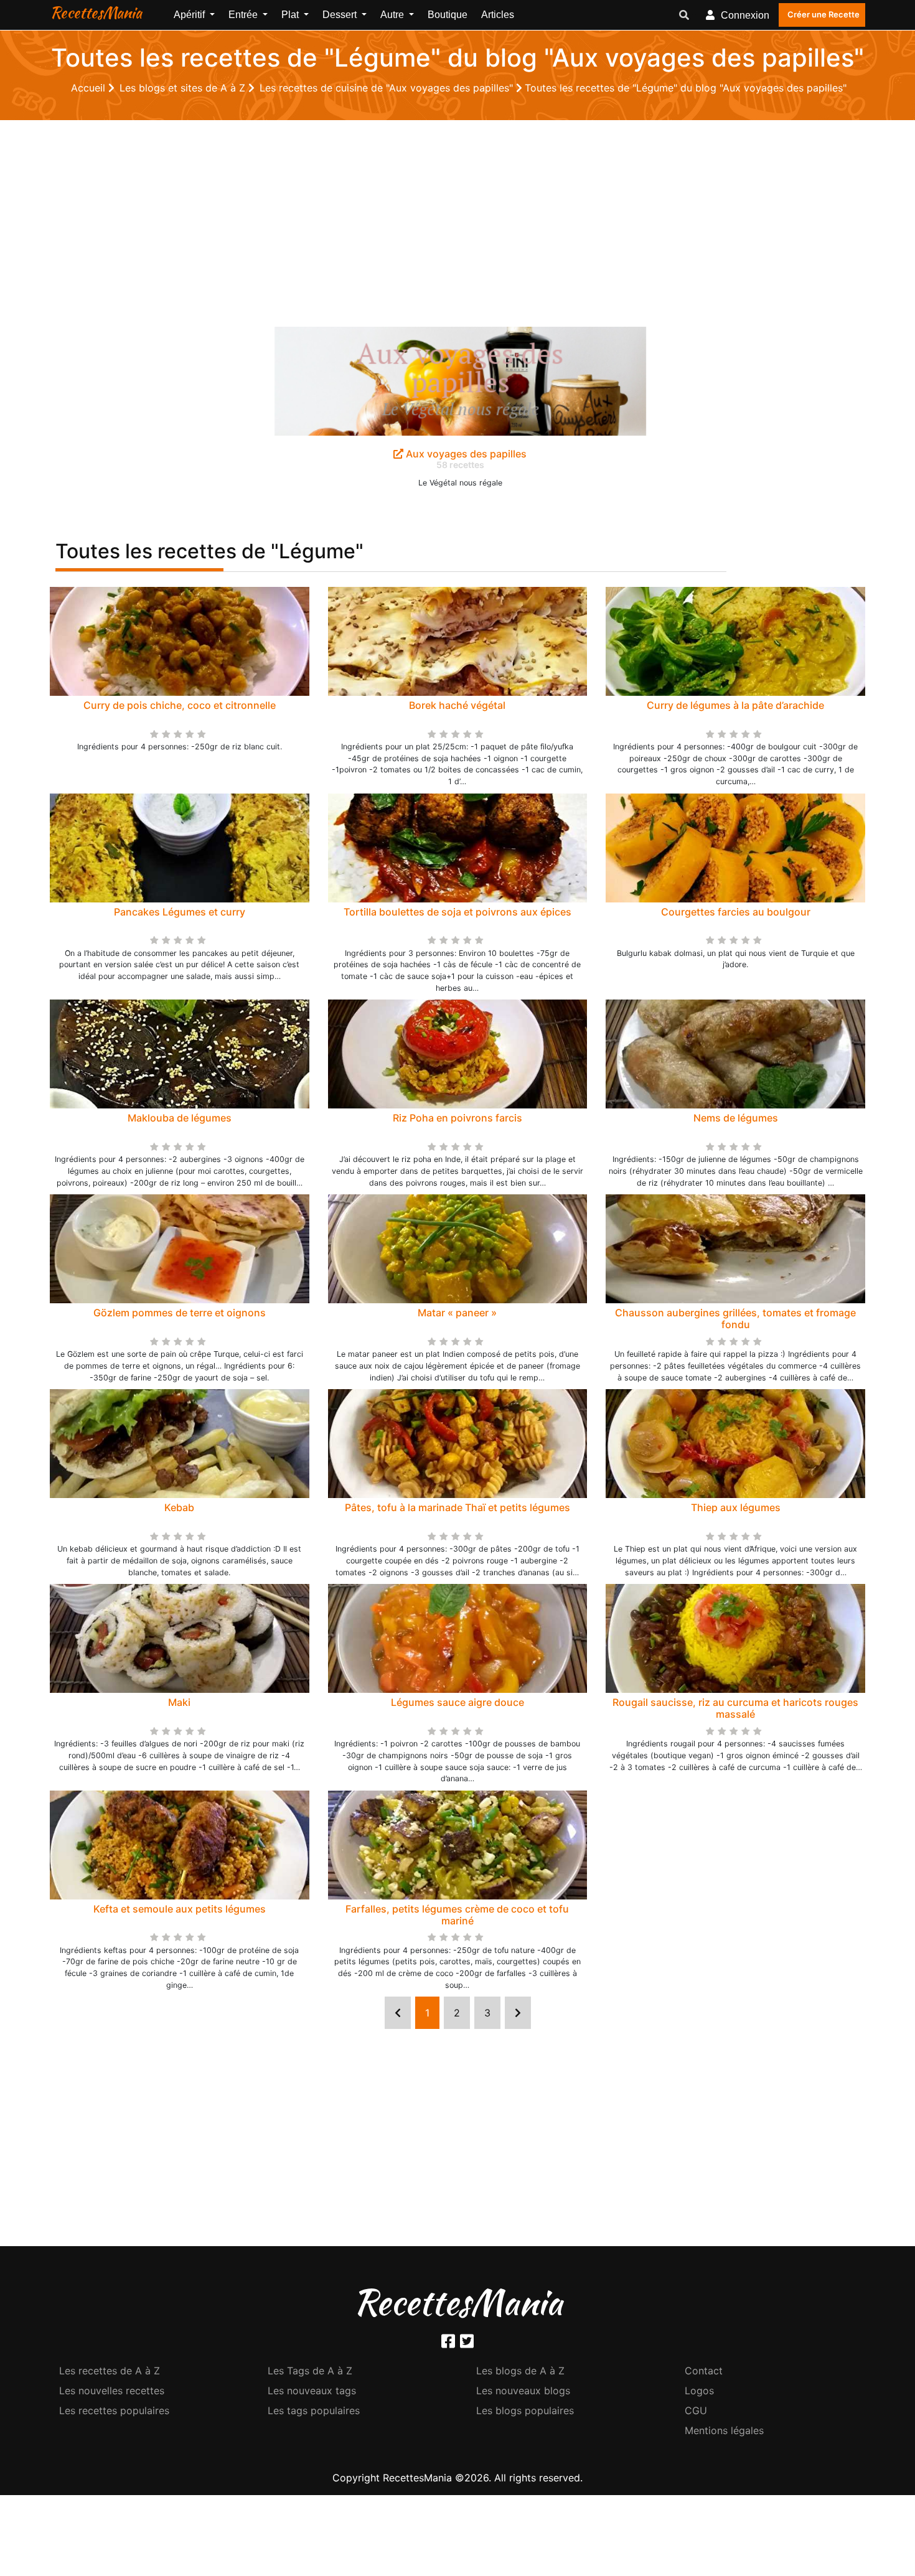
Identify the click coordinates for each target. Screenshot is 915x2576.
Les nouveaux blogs (523, 2391)
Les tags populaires (314, 2410)
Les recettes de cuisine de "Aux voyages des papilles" (388, 88)
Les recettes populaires (114, 2410)
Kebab (179, 1507)
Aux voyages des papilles (465, 454)
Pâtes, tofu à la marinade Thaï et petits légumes (457, 1507)
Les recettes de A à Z (110, 2371)
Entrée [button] (244, 15)
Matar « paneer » (457, 1313)
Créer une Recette (823, 14)
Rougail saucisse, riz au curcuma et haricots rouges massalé (735, 1708)
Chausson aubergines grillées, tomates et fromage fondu (735, 1318)
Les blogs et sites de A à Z (184, 88)
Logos (699, 2391)
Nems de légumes (736, 1118)
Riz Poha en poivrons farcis (457, 1118)
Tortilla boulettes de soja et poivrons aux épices (457, 912)
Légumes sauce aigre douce (457, 1702)
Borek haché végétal (457, 705)
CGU (696, 2410)
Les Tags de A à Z (310, 2371)
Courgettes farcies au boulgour (736, 912)
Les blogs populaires (525, 2410)
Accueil (90, 88)
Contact (704, 2371)
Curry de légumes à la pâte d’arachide (735, 705)
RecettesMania (96, 12)
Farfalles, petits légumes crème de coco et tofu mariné (457, 1915)
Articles (498, 15)
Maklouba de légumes (180, 1118)
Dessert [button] (341, 15)
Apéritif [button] (190, 15)
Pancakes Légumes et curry (180, 912)
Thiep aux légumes (736, 1507)
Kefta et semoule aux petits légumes (180, 1909)
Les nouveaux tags (312, 2391)
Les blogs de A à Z (520, 2371)
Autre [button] (393, 15)
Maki (179, 1702)
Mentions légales (724, 2430)
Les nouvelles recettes (112, 2391)
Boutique (448, 15)
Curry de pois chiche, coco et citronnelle (180, 705)
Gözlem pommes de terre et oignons (180, 1313)
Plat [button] (291, 15)
